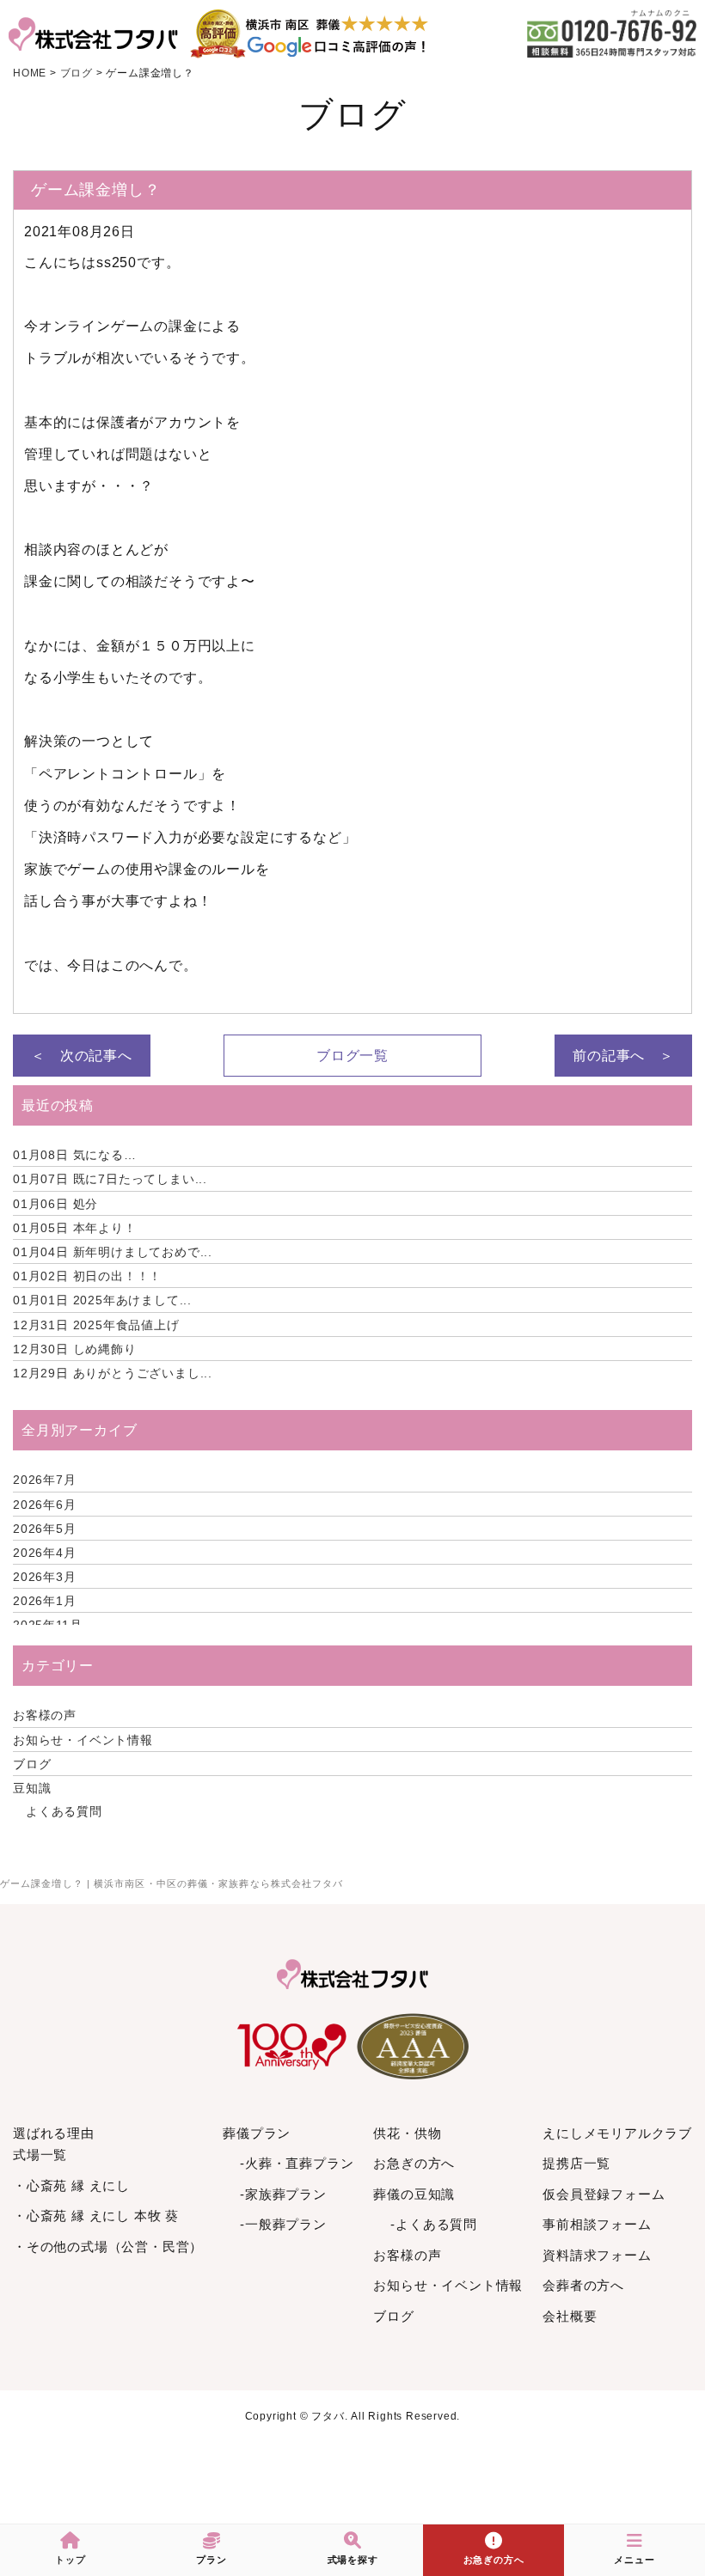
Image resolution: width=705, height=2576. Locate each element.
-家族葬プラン (283, 2194)
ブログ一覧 (352, 1056)
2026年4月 (45, 1553)
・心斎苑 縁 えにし (71, 2185)
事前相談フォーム (597, 2224)
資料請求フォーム (597, 2255)
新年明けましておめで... (113, 1252)
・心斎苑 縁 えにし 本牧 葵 (96, 2216)
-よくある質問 (434, 2224)
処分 (55, 1204)
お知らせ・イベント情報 (83, 1740)
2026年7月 (45, 1480)
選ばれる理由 (54, 2133)
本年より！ (75, 1228)
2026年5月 (45, 1529)
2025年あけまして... (102, 1300)
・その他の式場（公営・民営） (108, 2246)
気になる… (75, 1155)
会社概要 (570, 2316)
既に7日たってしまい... (110, 1179)
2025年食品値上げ (96, 1325)
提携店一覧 (576, 2163)
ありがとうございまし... (113, 1373)
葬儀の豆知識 (414, 2194)
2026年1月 (45, 1601)
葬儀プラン (257, 2133)
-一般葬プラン (283, 2224)
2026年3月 (45, 1577)
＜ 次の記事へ (82, 1056)
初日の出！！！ (87, 1276)
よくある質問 (64, 1811)
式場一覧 (40, 2155)
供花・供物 (407, 2133)
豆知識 (32, 1788)
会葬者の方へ (583, 2285)
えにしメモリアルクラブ (617, 2133)
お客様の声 (45, 1715)
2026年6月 (45, 1505)
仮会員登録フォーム (604, 2194)
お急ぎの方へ (414, 2163)
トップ (70, 2560)
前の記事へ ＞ (623, 1056)
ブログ (32, 1764)
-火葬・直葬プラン (297, 2163)
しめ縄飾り (75, 1349)
